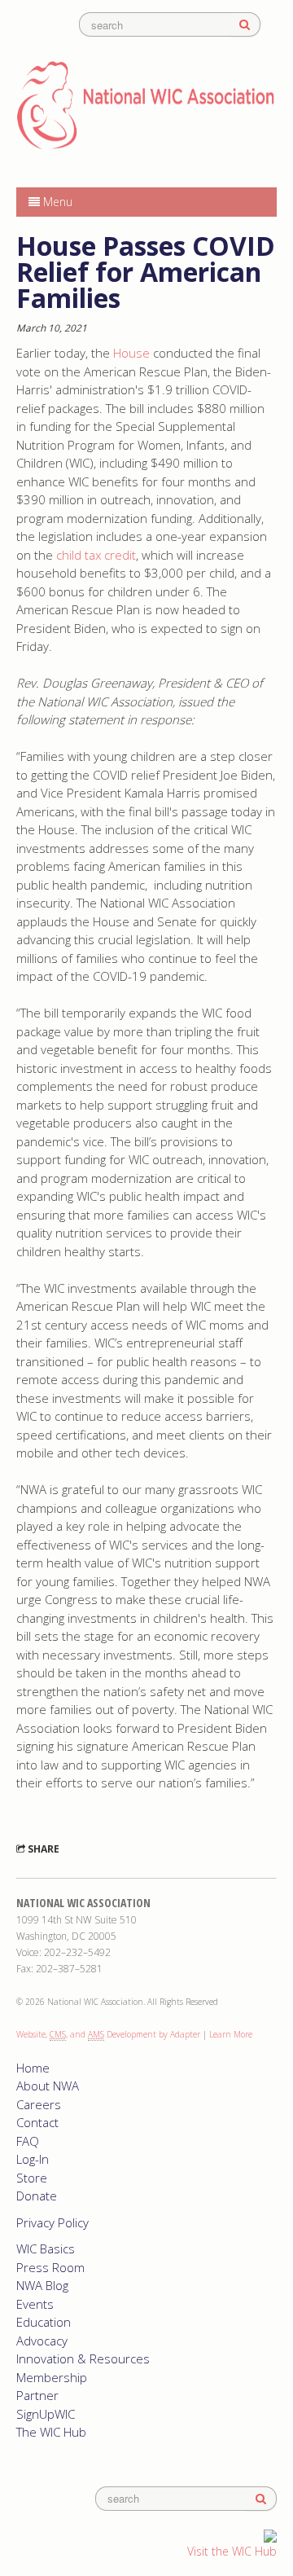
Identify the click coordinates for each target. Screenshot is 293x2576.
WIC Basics (46, 2249)
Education (44, 2322)
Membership (52, 2377)
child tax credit (96, 555)
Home (33, 2068)
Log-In (33, 2159)
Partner (37, 2395)
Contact (37, 2122)
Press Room (50, 2267)
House (133, 353)
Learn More (231, 2034)
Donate (37, 2196)
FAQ (28, 2141)
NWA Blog (42, 2285)
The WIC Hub (51, 2432)
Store (32, 2178)
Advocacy (42, 2341)
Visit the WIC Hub (232, 2551)
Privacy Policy (52, 2222)
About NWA (48, 2086)
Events (35, 2304)
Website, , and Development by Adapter (108, 2034)
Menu (56, 202)
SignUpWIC (46, 2414)
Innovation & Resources (83, 2358)
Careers (39, 2104)
